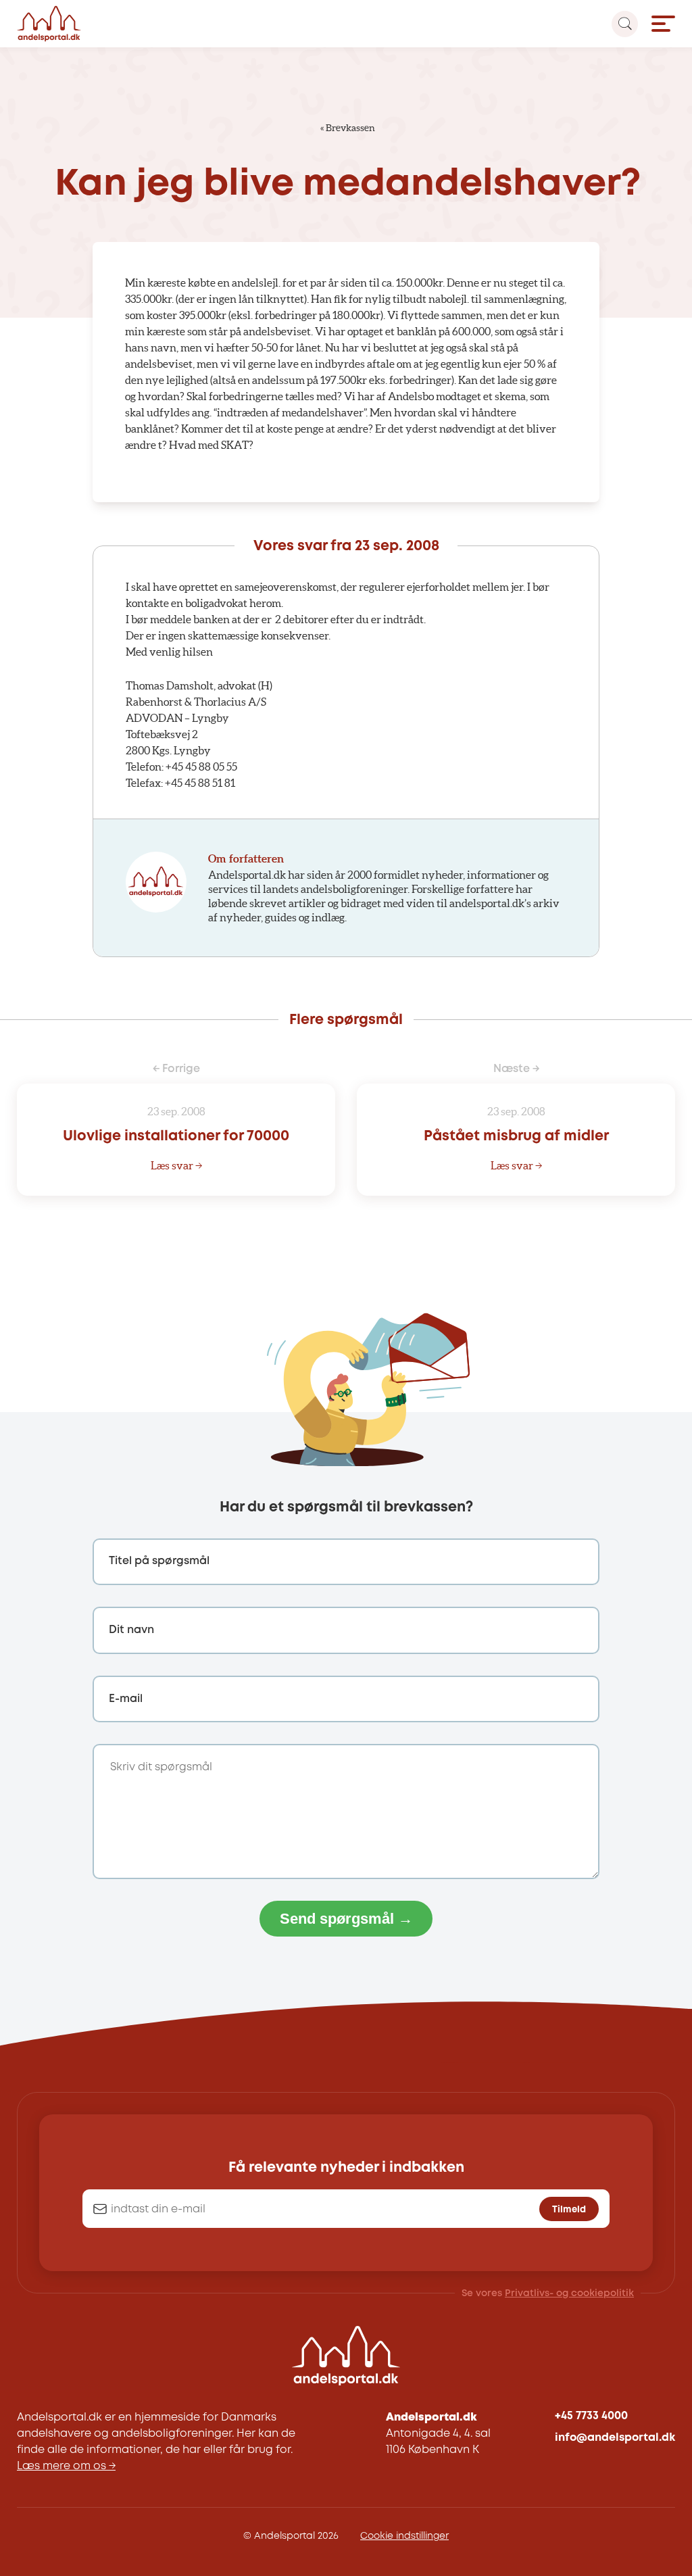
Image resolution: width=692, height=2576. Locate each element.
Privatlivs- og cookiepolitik (569, 2293)
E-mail (126, 1699)
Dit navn (131, 1630)
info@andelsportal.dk (615, 2438)
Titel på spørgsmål (159, 1561)
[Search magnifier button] (625, 24)
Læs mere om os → (66, 2466)
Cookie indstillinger (404, 2536)
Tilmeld (569, 2210)
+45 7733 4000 (591, 2416)
